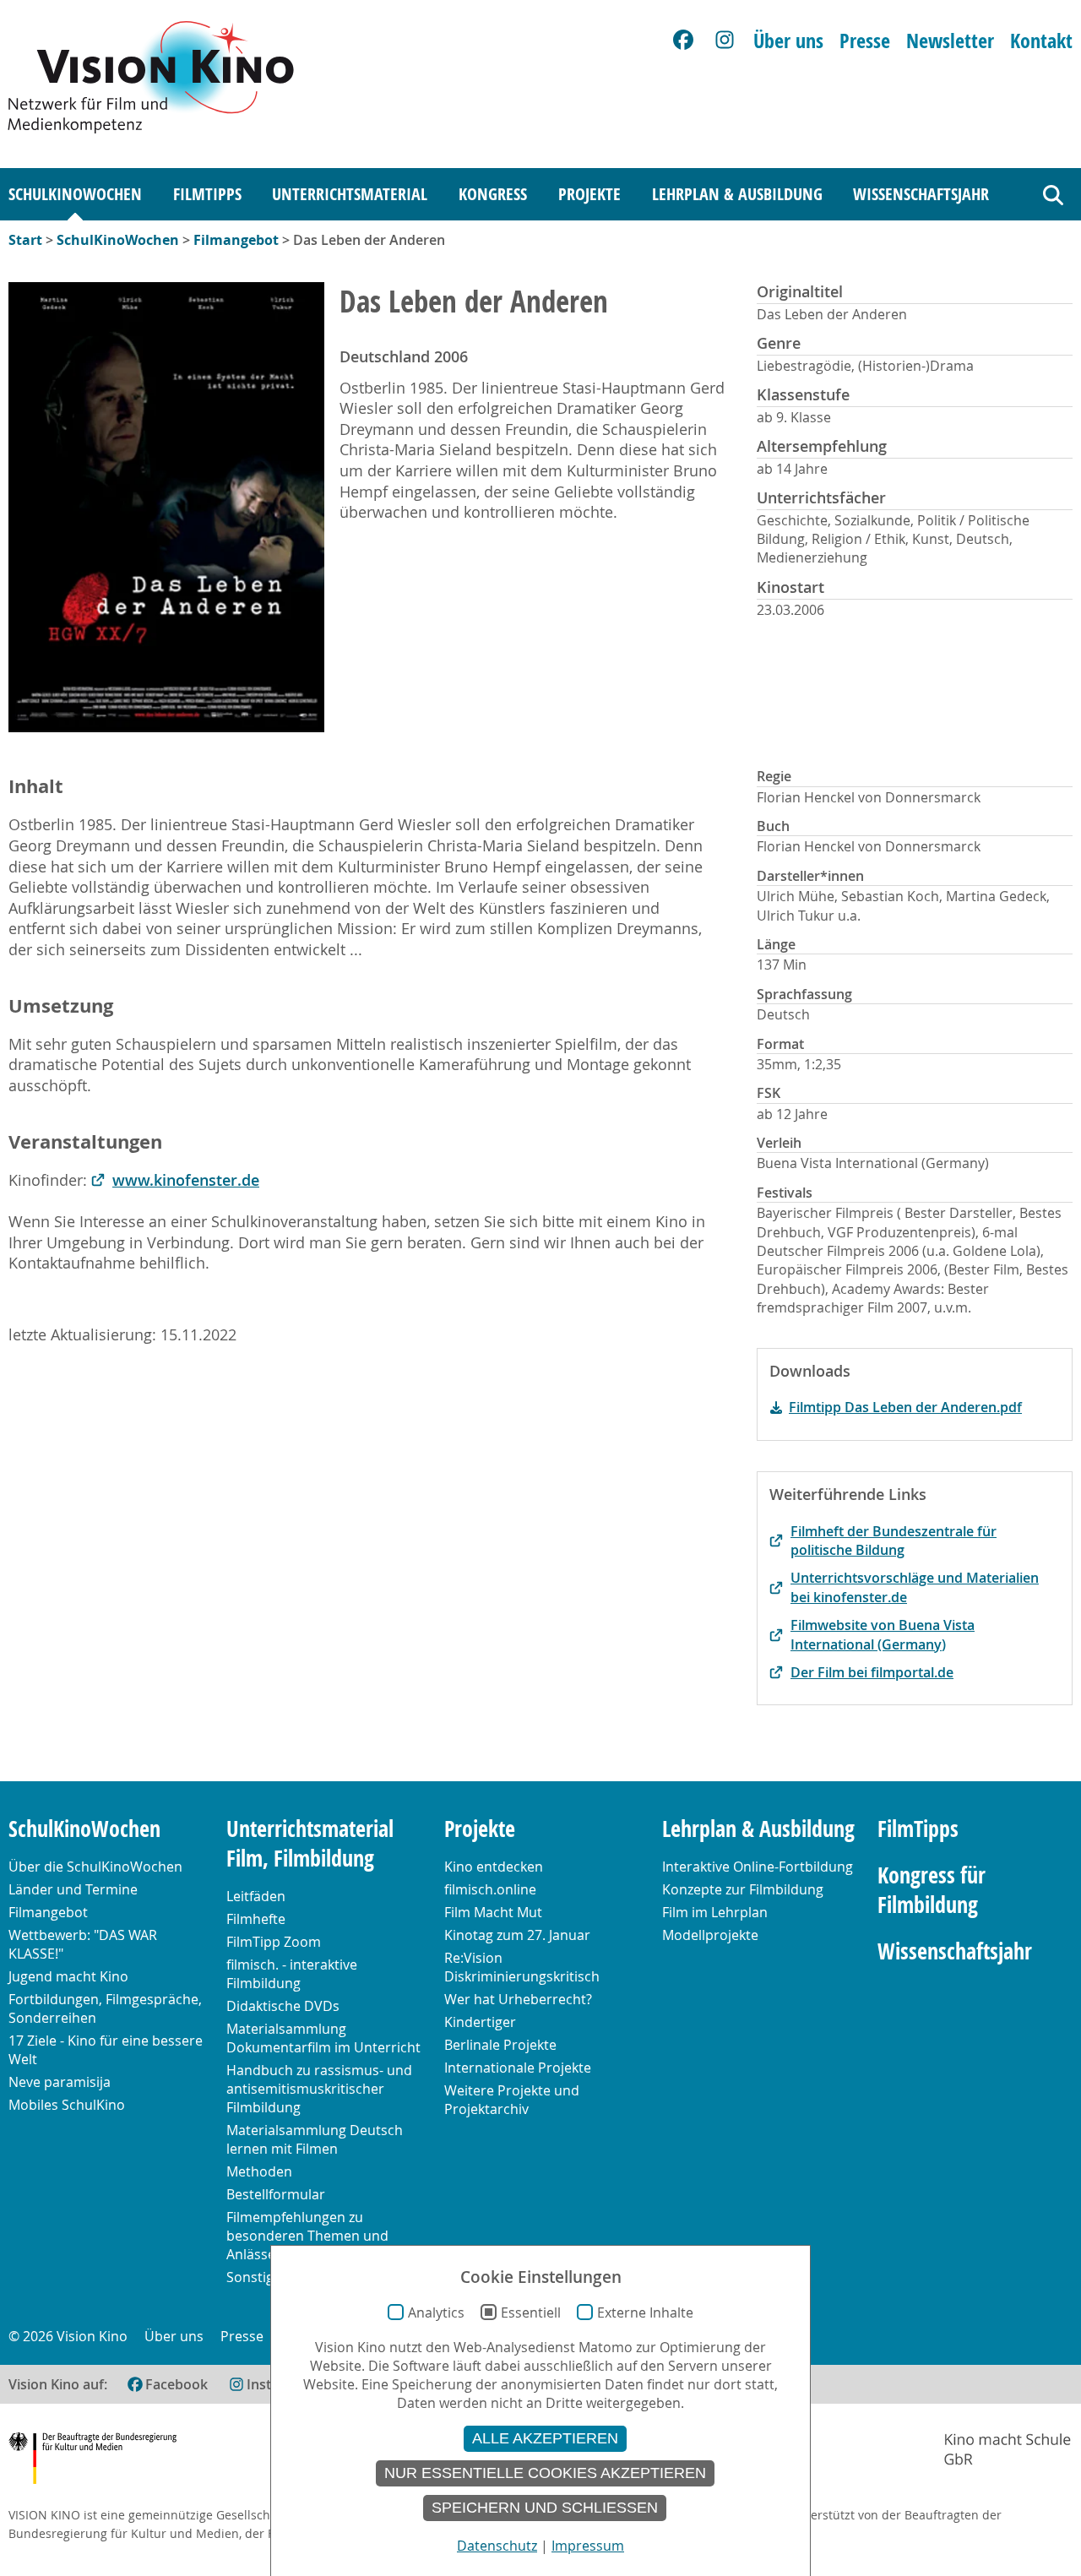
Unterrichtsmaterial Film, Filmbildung (310, 1844)
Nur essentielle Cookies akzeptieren (545, 2473)
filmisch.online (490, 1889)
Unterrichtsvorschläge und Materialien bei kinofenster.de (915, 1587)
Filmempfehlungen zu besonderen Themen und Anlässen (307, 2236)
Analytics (436, 2312)
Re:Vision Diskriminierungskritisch (522, 1967)
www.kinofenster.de (186, 1180)
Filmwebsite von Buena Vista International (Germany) (883, 1634)
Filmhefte (256, 1919)
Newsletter (950, 41)
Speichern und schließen (545, 2508)
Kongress (493, 194)
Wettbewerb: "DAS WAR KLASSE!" (83, 1944)
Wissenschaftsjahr (921, 194)
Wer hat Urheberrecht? (518, 1999)
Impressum (588, 2546)
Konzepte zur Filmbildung (743, 1889)
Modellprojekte (710, 1935)
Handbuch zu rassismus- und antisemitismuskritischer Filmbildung (319, 2089)
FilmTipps (207, 194)
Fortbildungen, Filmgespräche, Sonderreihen (105, 2008)
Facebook (177, 2384)
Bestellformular (276, 2194)
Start (25, 240)
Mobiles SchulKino (67, 2105)
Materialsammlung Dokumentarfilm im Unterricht (323, 2038)
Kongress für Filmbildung (932, 1890)
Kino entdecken (494, 1867)
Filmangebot (236, 240)
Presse (865, 41)
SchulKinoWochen (75, 194)
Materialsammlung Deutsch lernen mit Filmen (315, 2139)
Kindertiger (480, 2022)
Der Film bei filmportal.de (872, 1672)
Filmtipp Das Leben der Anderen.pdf (905, 1407)
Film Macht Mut (493, 1912)
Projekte (589, 194)
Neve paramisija (60, 2082)
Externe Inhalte (645, 2312)
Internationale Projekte (518, 2068)
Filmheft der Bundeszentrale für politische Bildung (894, 1541)
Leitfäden (256, 1896)
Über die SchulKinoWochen (95, 1867)
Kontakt (1041, 41)
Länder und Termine (73, 1889)
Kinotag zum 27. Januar (517, 1935)
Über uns (788, 41)
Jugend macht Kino (68, 1976)
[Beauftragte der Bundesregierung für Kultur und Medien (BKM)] (92, 2461)
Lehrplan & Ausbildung (737, 194)
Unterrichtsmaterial (350, 194)
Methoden (259, 2171)
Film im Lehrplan (715, 1912)
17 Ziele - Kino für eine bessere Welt (106, 2050)
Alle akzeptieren (545, 2438)
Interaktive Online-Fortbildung (758, 1867)
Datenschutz (497, 2546)
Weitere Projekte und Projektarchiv (512, 2100)
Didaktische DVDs (283, 2006)
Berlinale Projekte (500, 2045)
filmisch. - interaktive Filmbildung (292, 1974)
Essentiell (531, 2312)
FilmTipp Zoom (274, 1942)
